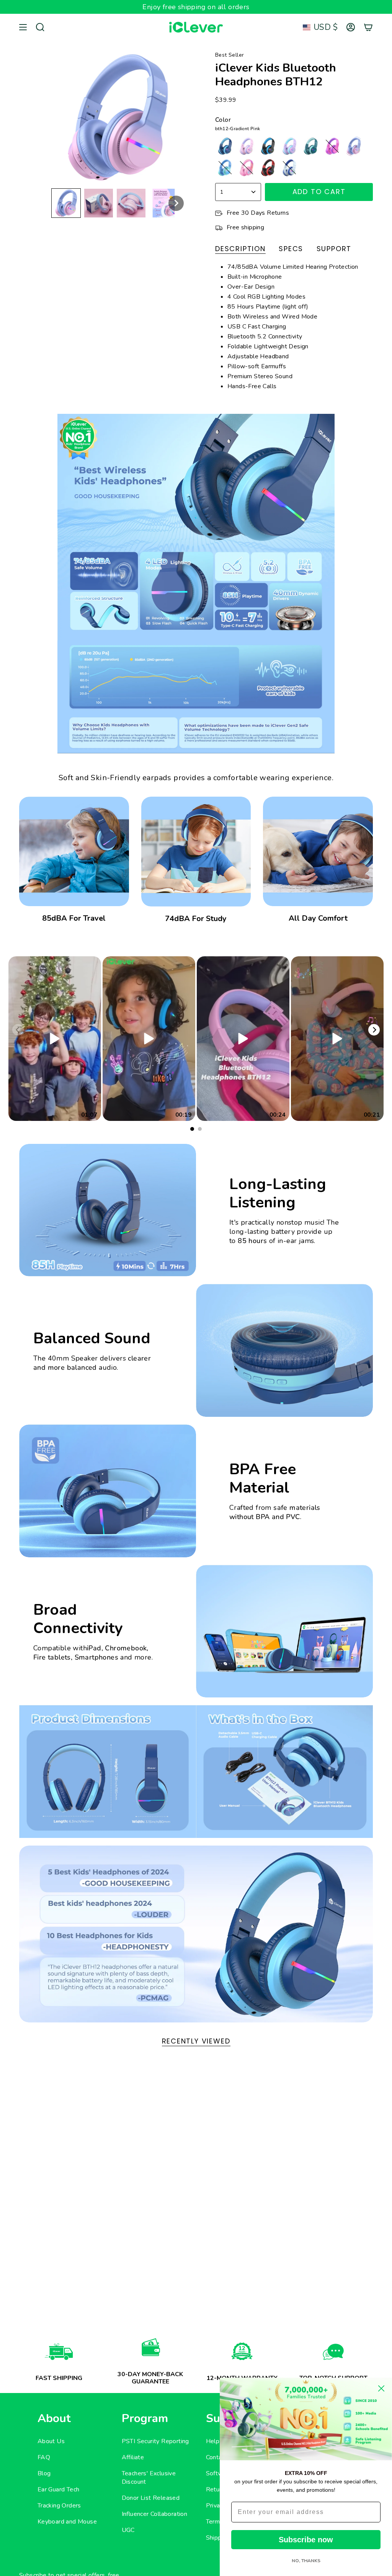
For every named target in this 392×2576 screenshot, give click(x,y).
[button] (66, 203)
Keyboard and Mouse (67, 2522)
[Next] (374, 1030)
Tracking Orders (59, 2506)
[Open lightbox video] (55, 1039)
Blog (44, 2473)
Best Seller (229, 55)
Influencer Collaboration (155, 2514)
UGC (128, 2530)
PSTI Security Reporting (155, 2441)
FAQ (44, 2457)
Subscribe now (306, 2540)
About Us (51, 2441)
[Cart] (368, 27)
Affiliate (133, 2457)
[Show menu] (23, 27)
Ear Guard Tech (59, 2489)
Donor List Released (151, 2498)
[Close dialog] (381, 2388)
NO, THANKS (306, 2561)
